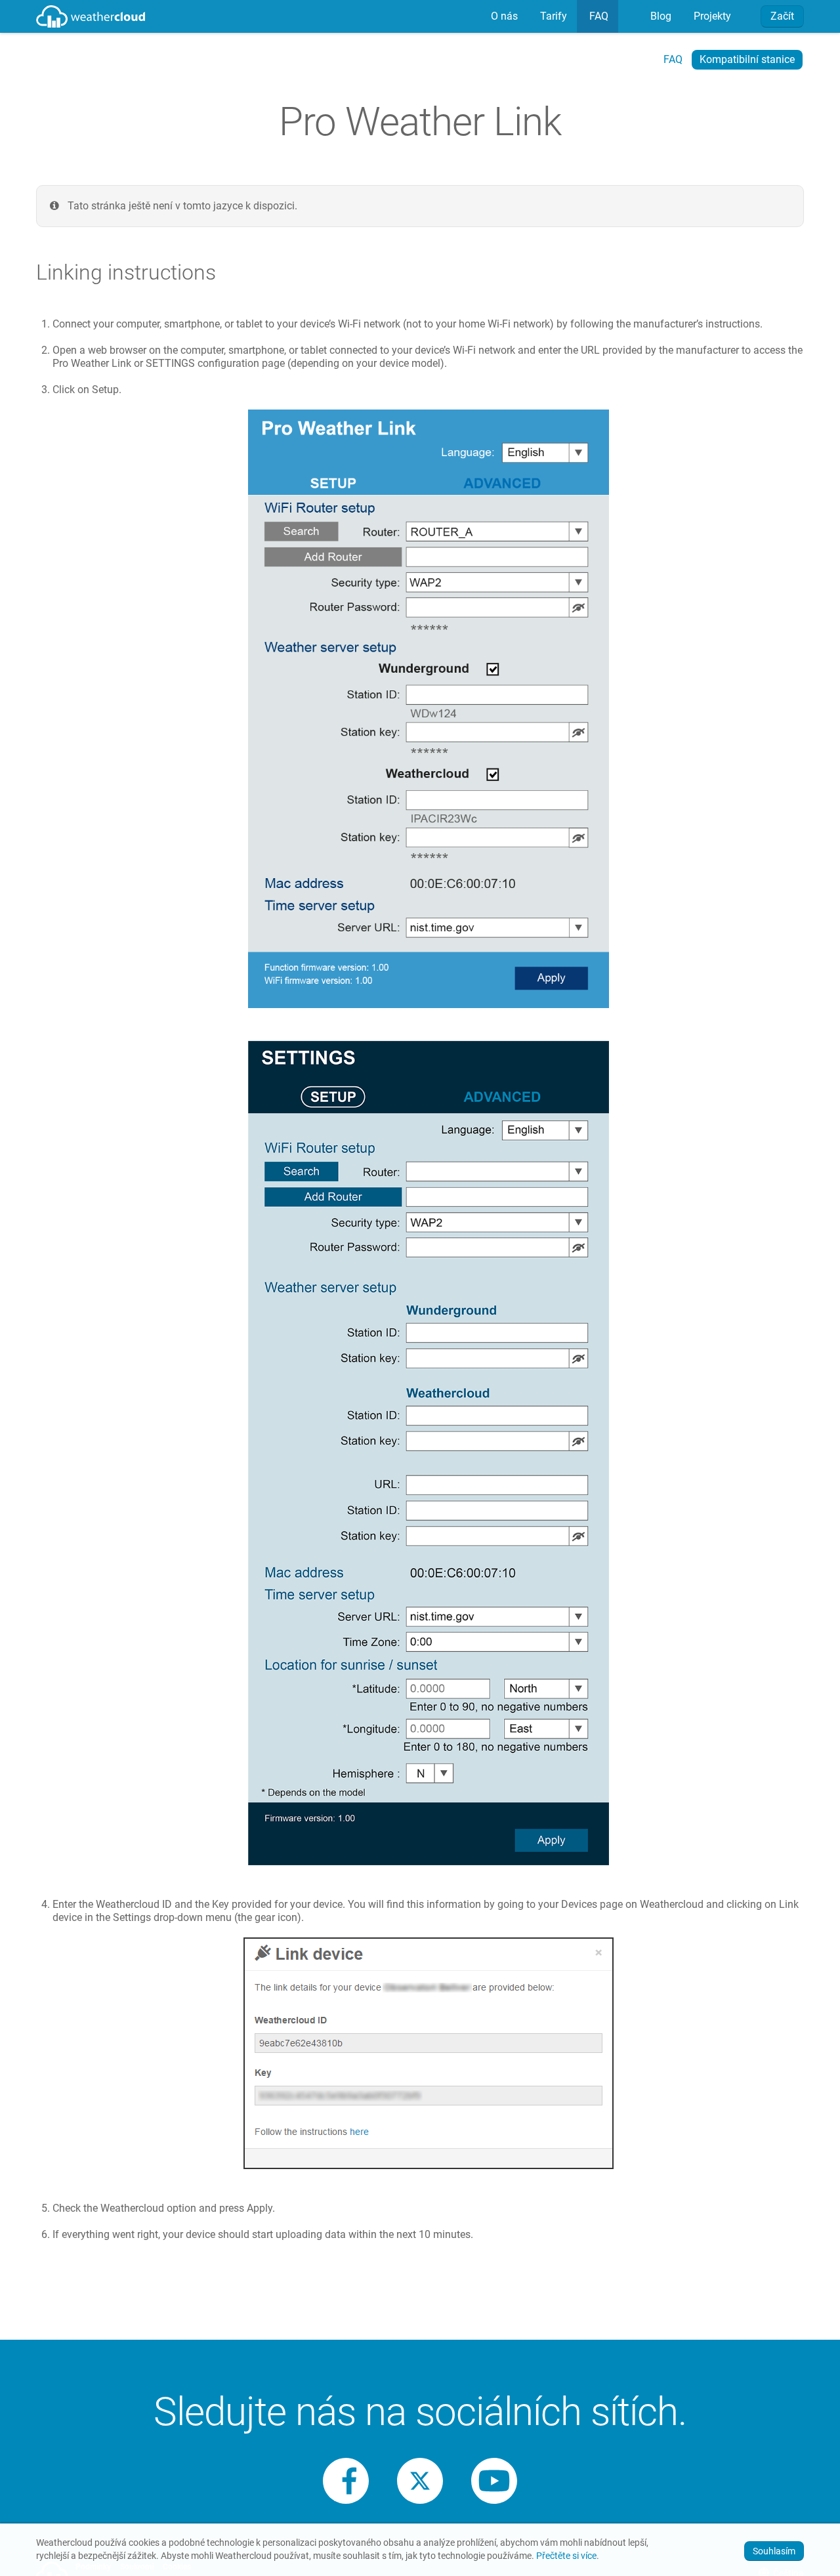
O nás (503, 16)
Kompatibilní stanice (747, 59)
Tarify (552, 16)
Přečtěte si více (566, 2556)
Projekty (711, 16)
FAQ (598, 16)
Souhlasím (774, 2551)
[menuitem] (503, 16)
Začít (782, 16)
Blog (660, 16)
